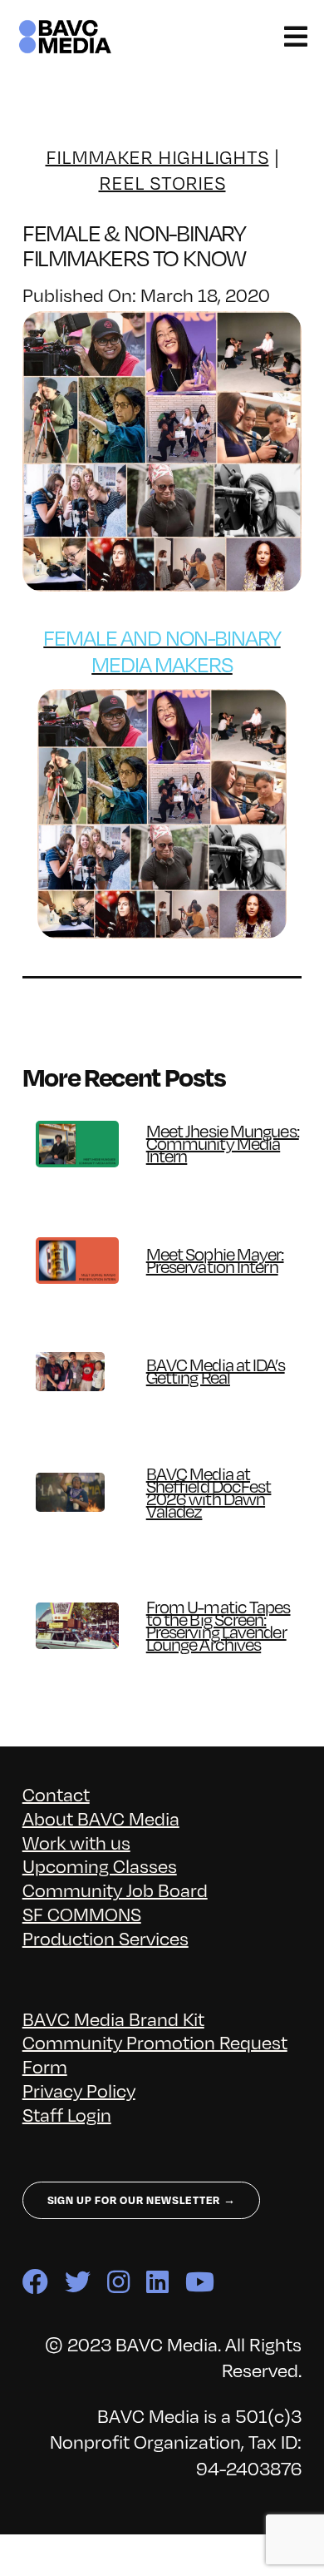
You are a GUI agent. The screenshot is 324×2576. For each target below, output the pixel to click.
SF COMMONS (82, 1914)
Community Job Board (115, 1890)
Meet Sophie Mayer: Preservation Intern (215, 1261)
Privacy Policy (79, 2091)
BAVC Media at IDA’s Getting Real (216, 1371)
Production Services (106, 1938)
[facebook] (35, 2282)
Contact (56, 1794)
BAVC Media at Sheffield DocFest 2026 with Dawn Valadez (209, 1493)
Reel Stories (162, 183)
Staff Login (67, 2115)
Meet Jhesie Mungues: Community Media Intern (223, 1144)
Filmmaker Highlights (157, 157)
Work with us (76, 1843)
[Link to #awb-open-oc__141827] (296, 37)
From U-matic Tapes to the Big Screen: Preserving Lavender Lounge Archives (218, 1626)
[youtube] (200, 2282)
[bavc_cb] (65, 26)
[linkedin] (157, 2282)
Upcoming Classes (100, 1866)
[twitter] (78, 2282)
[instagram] (118, 2282)
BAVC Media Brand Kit (113, 2019)
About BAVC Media (101, 1818)
